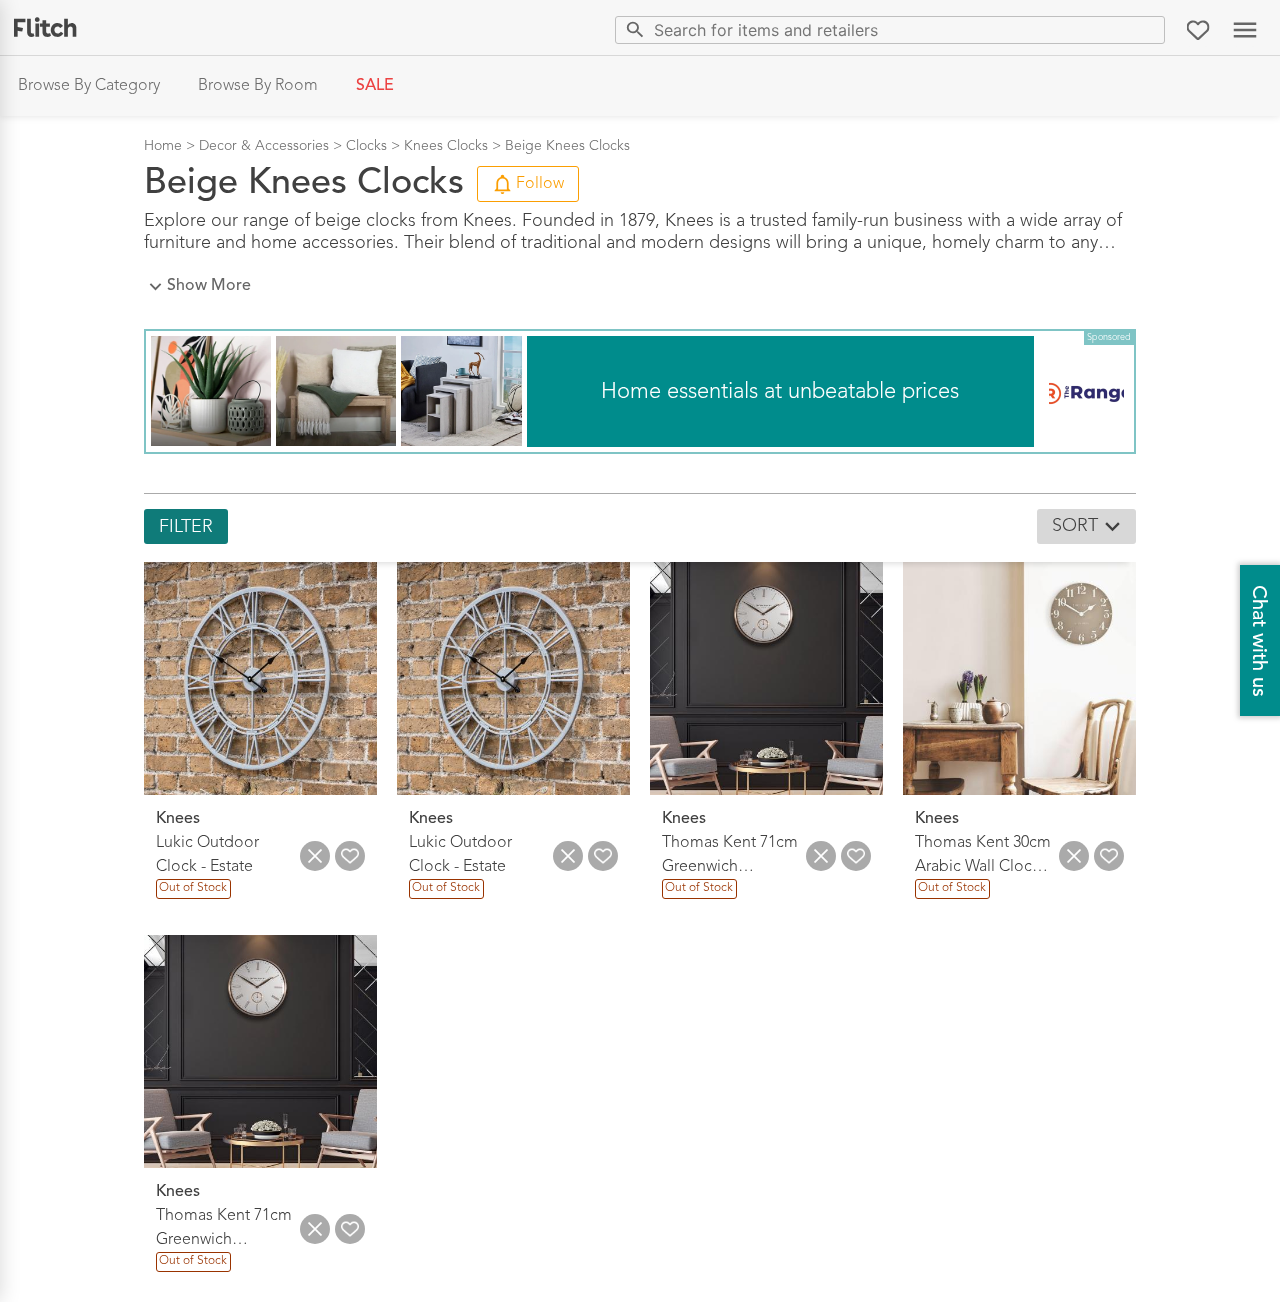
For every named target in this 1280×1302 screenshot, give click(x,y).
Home (163, 146)
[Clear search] (1145, 29)
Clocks (366, 146)
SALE (375, 86)
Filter (186, 527)
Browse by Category (89, 86)
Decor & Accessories (264, 146)
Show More (209, 286)
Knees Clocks (446, 146)
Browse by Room (258, 86)
